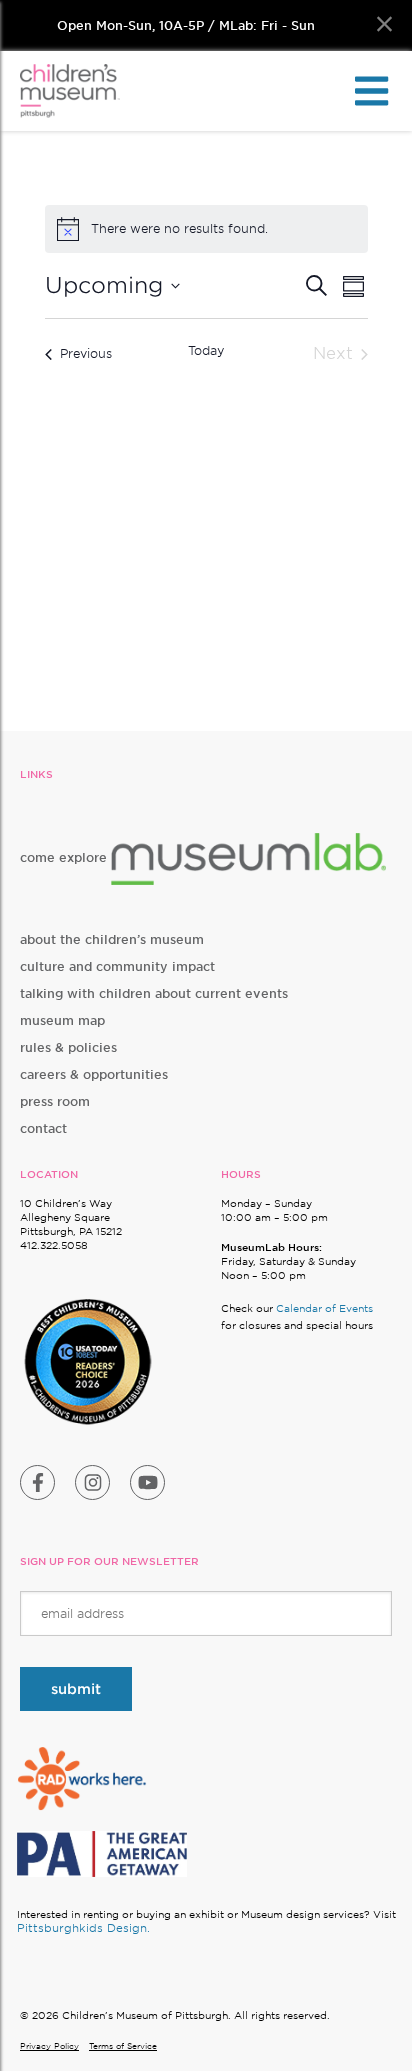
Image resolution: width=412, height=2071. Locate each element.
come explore (65, 857)
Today (206, 350)
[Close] (384, 24)
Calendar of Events (324, 1308)
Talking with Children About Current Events (154, 993)
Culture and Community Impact (117, 966)
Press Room (55, 1101)
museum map (62, 1020)
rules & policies (68, 1047)
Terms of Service (123, 2046)
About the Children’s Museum (112, 939)
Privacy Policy (49, 2046)
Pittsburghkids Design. (83, 1928)
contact (43, 1128)
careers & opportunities (94, 1074)
